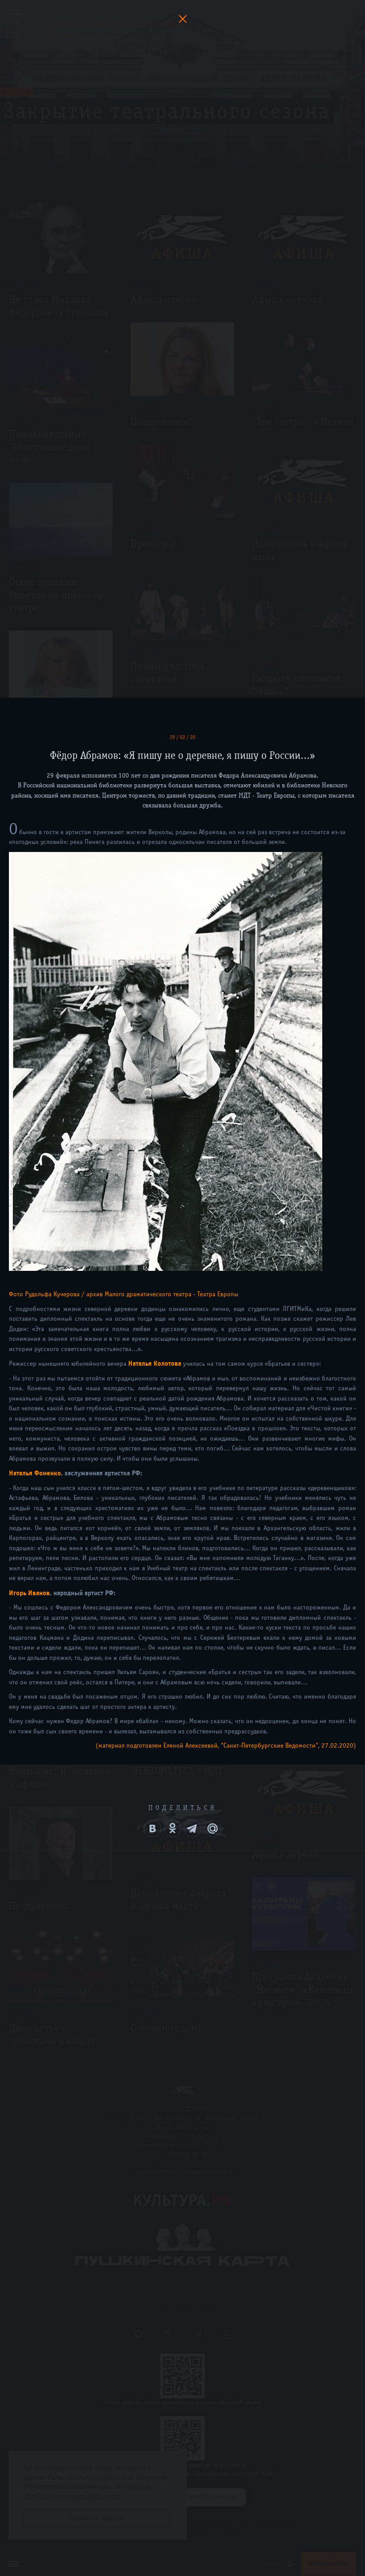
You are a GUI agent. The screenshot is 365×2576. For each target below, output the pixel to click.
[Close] (182, 19)
